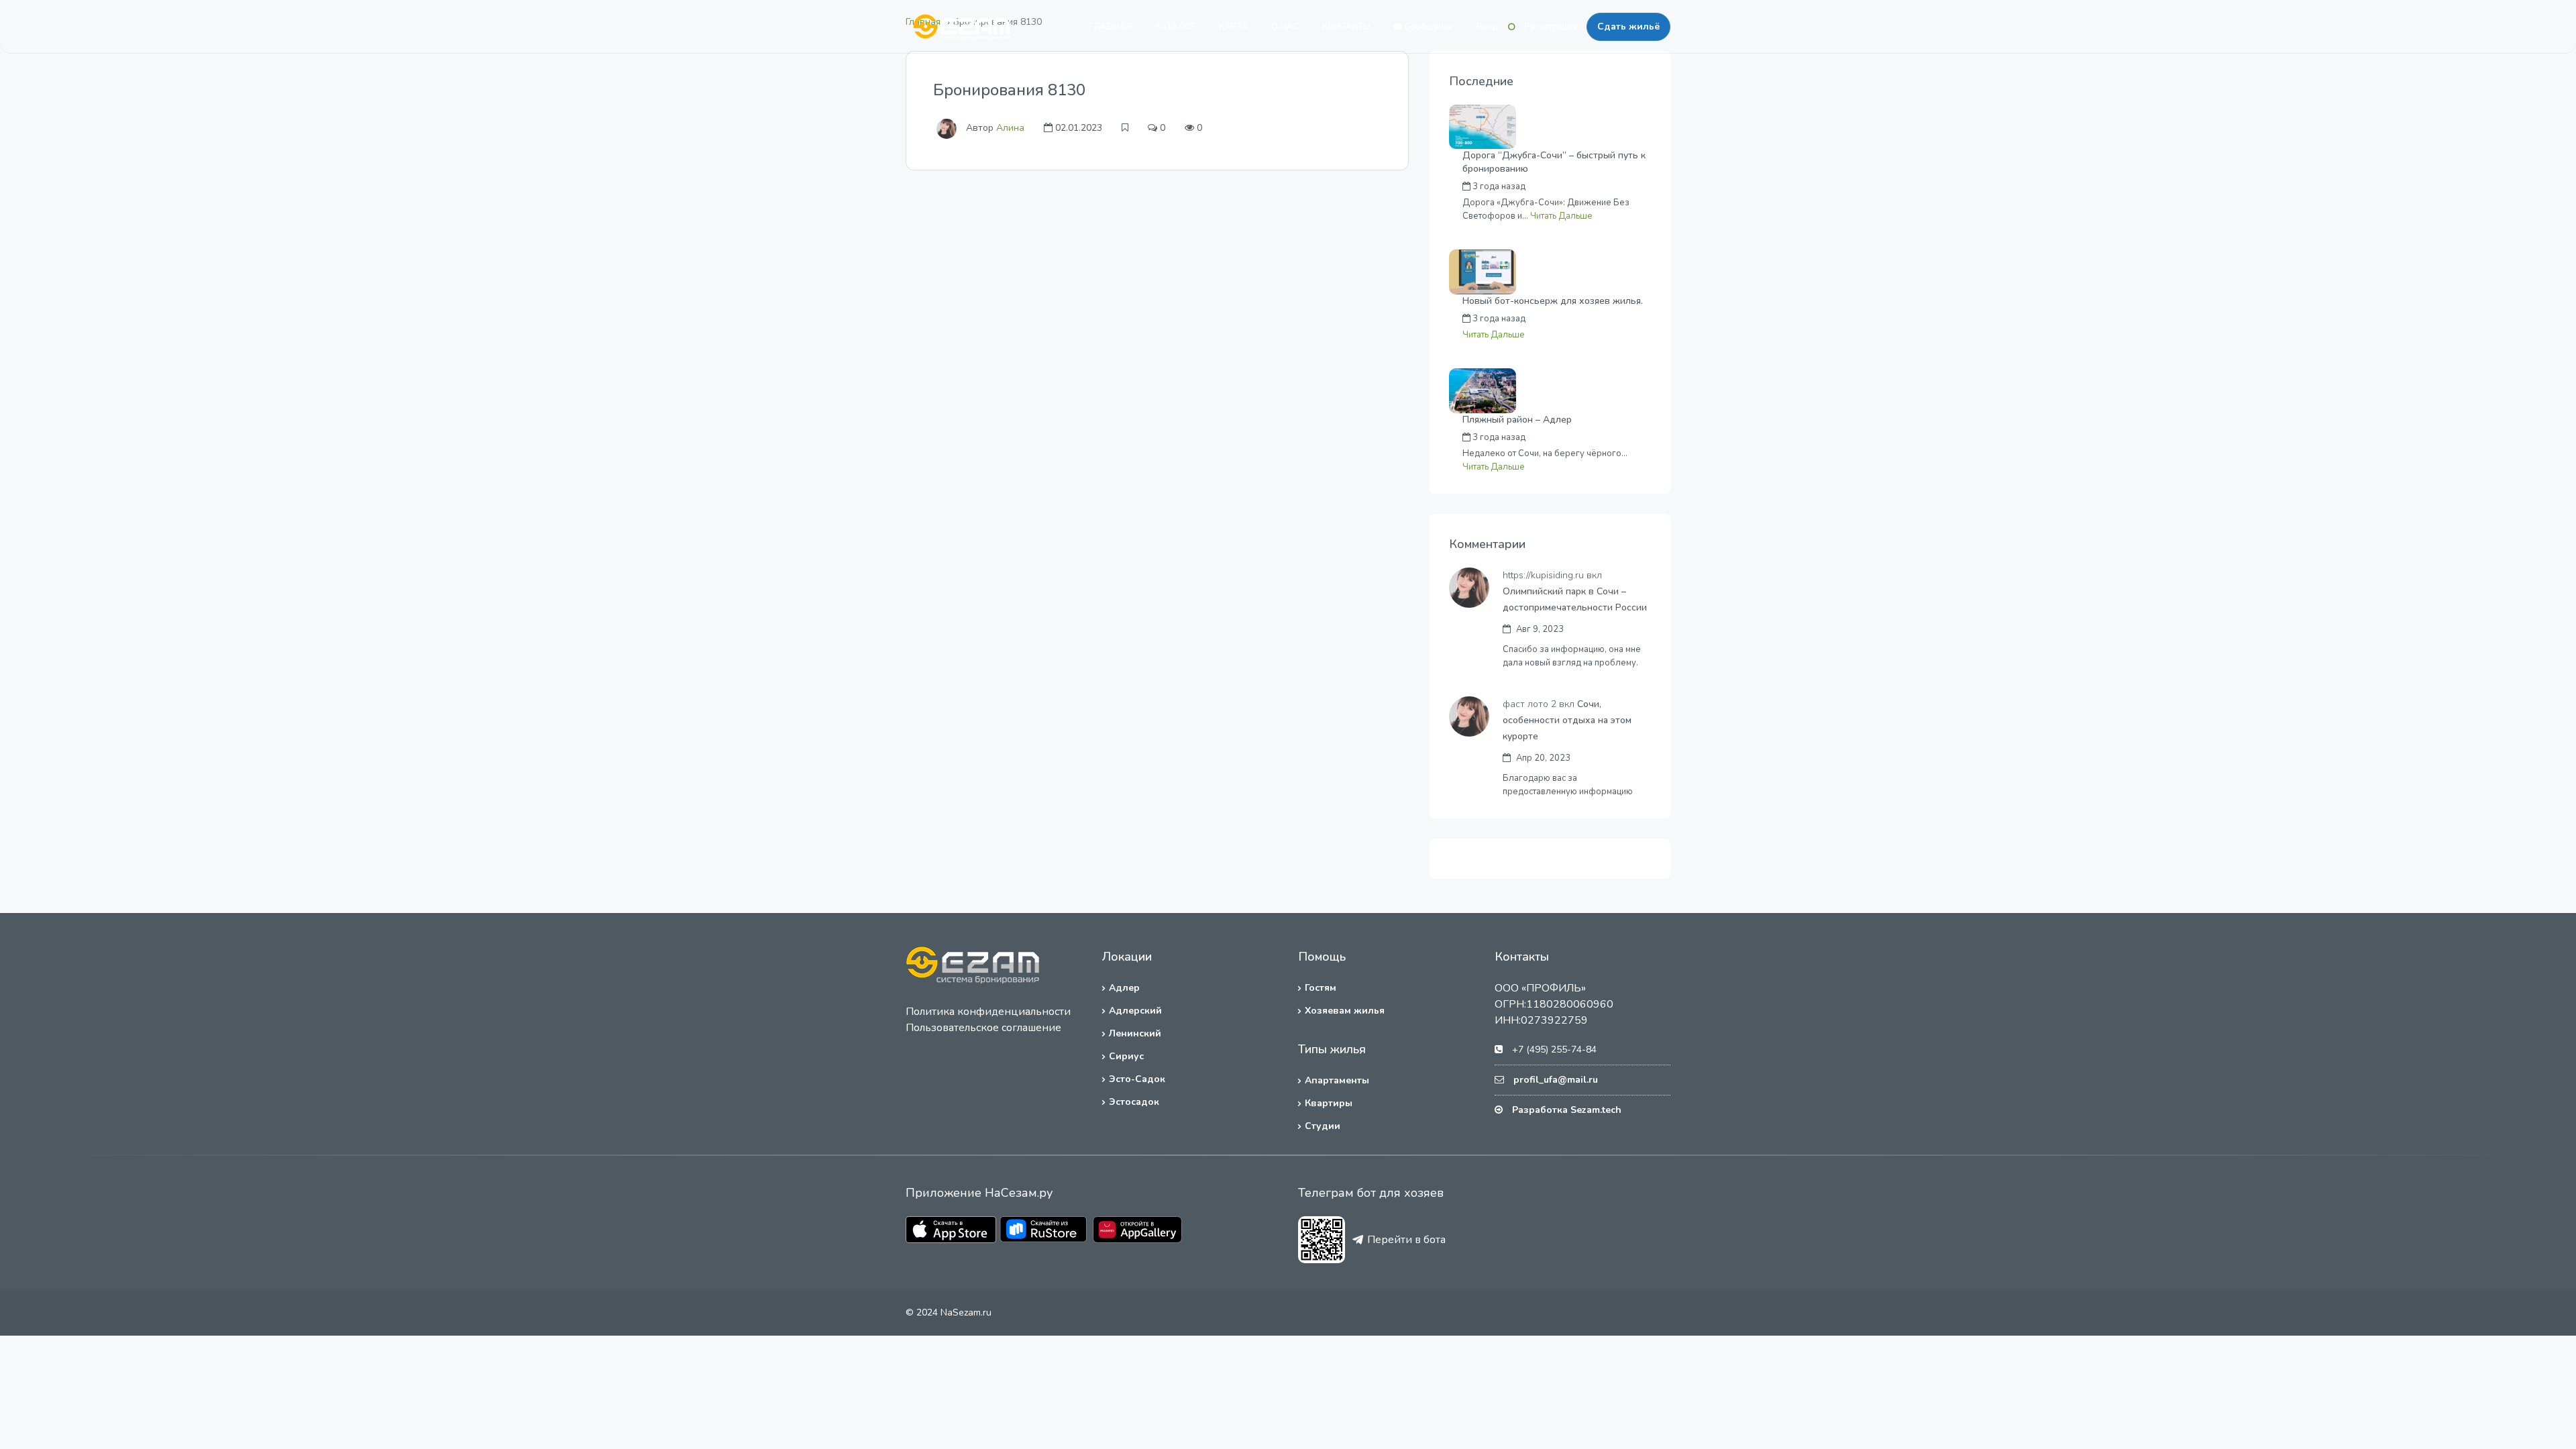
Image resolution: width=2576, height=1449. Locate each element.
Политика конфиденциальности (988, 1012)
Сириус (1126, 1056)
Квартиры (1329, 1103)
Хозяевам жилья (1345, 1011)
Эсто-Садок (1137, 1079)
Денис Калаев (1584, 437)
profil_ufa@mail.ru (1556, 1080)
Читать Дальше (1561, 216)
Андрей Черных (1587, 186)
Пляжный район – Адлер (1517, 420)
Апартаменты (1337, 1080)
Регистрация (1551, 27)
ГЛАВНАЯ (1111, 27)
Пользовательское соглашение (983, 1028)
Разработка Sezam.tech (1567, 1110)
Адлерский (1135, 1011)
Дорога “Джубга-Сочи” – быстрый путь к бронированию (1554, 162)
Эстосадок (1134, 1102)
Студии (1323, 1126)
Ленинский (1135, 1033)
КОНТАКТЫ (1346, 27)
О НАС (1285, 27)
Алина (1010, 128)
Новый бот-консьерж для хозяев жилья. (1553, 301)
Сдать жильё (1628, 26)
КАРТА (1234, 27)
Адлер (1124, 988)
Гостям (1321, 988)
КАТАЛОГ (1176, 27)
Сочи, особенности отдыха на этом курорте (1567, 720)
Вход (1488, 27)
